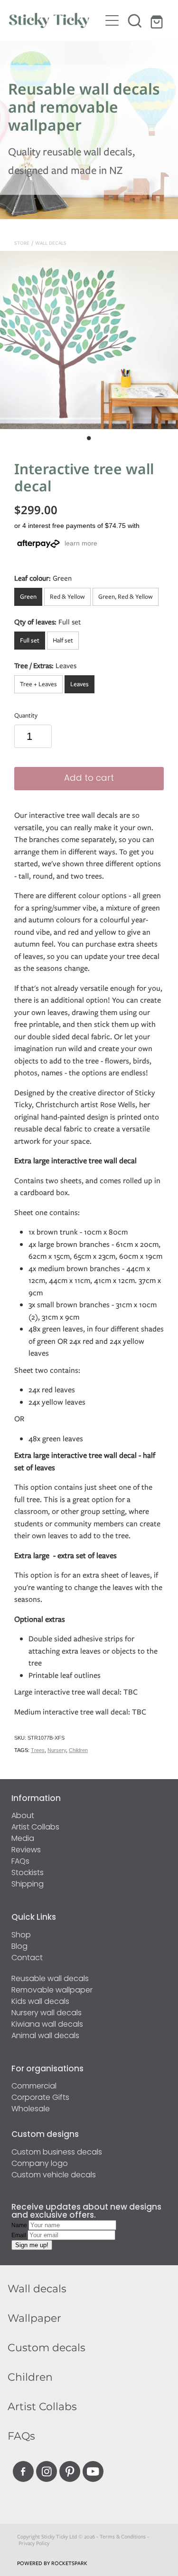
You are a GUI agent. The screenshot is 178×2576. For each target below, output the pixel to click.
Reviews (26, 1850)
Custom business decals (57, 2153)
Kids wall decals (40, 2002)
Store (22, 243)
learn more (81, 543)
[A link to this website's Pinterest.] (70, 2471)
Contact (27, 1958)
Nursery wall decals (47, 2013)
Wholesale (31, 2109)
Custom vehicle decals (54, 2175)
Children (78, 1750)
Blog (19, 1947)
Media (23, 1839)
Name (20, 2225)
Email (19, 2235)
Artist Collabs (35, 1828)
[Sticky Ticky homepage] (55, 20)
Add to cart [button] (89, 779)
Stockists (28, 1873)
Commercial (34, 2087)
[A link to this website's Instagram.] (47, 2471)
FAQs (20, 1862)
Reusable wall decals (50, 1979)
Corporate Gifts (40, 2098)
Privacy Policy (34, 2543)
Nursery (57, 1750)
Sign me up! (32, 2245)
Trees (38, 1750)
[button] (135, 20)
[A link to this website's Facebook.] (23, 2471)
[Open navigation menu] (112, 20)
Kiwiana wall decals (47, 2025)
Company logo (40, 2164)
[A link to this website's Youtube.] (93, 2471)
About (23, 1816)
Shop (21, 1935)
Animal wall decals (45, 2036)
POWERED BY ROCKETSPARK (52, 2563)
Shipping (28, 1885)
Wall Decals (51, 243)
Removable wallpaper (52, 1991)
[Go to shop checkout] (158, 20)
